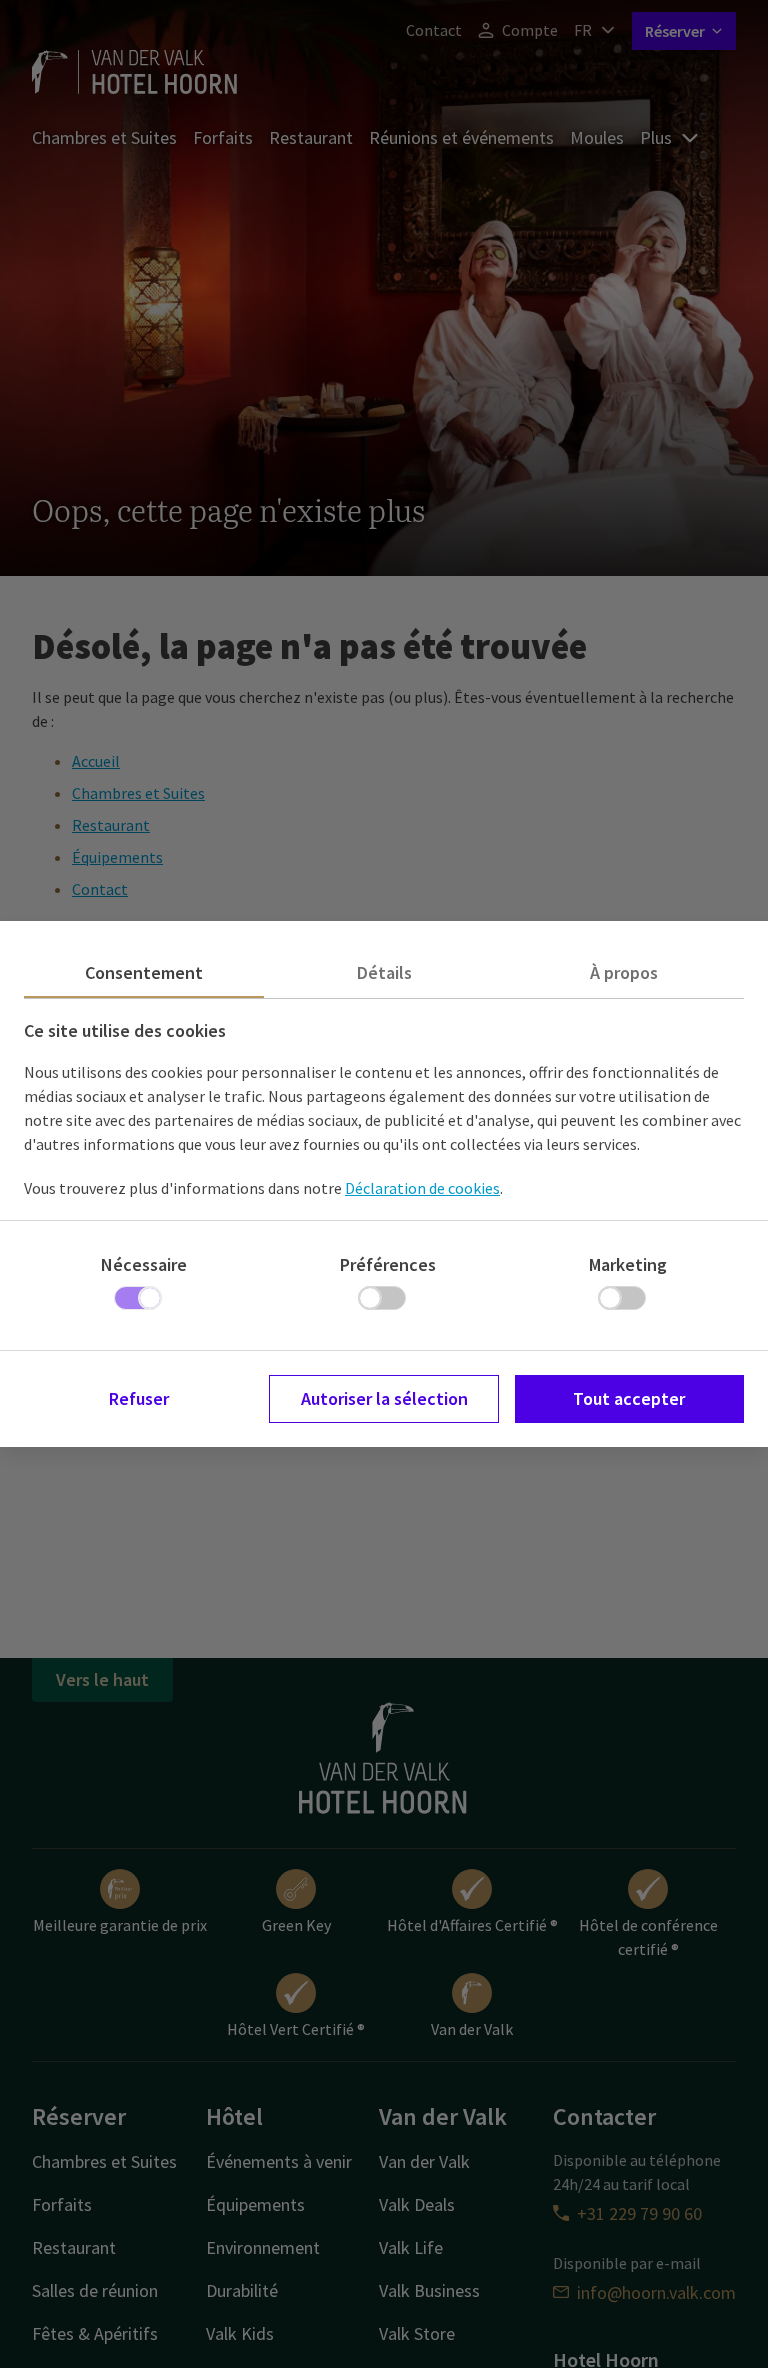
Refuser (139, 1398)
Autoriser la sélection (384, 1398)
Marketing (628, 1264)
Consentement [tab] (144, 972)
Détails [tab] (384, 972)
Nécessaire (144, 1264)
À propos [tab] (624, 972)
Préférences (388, 1264)
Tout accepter (629, 1398)
